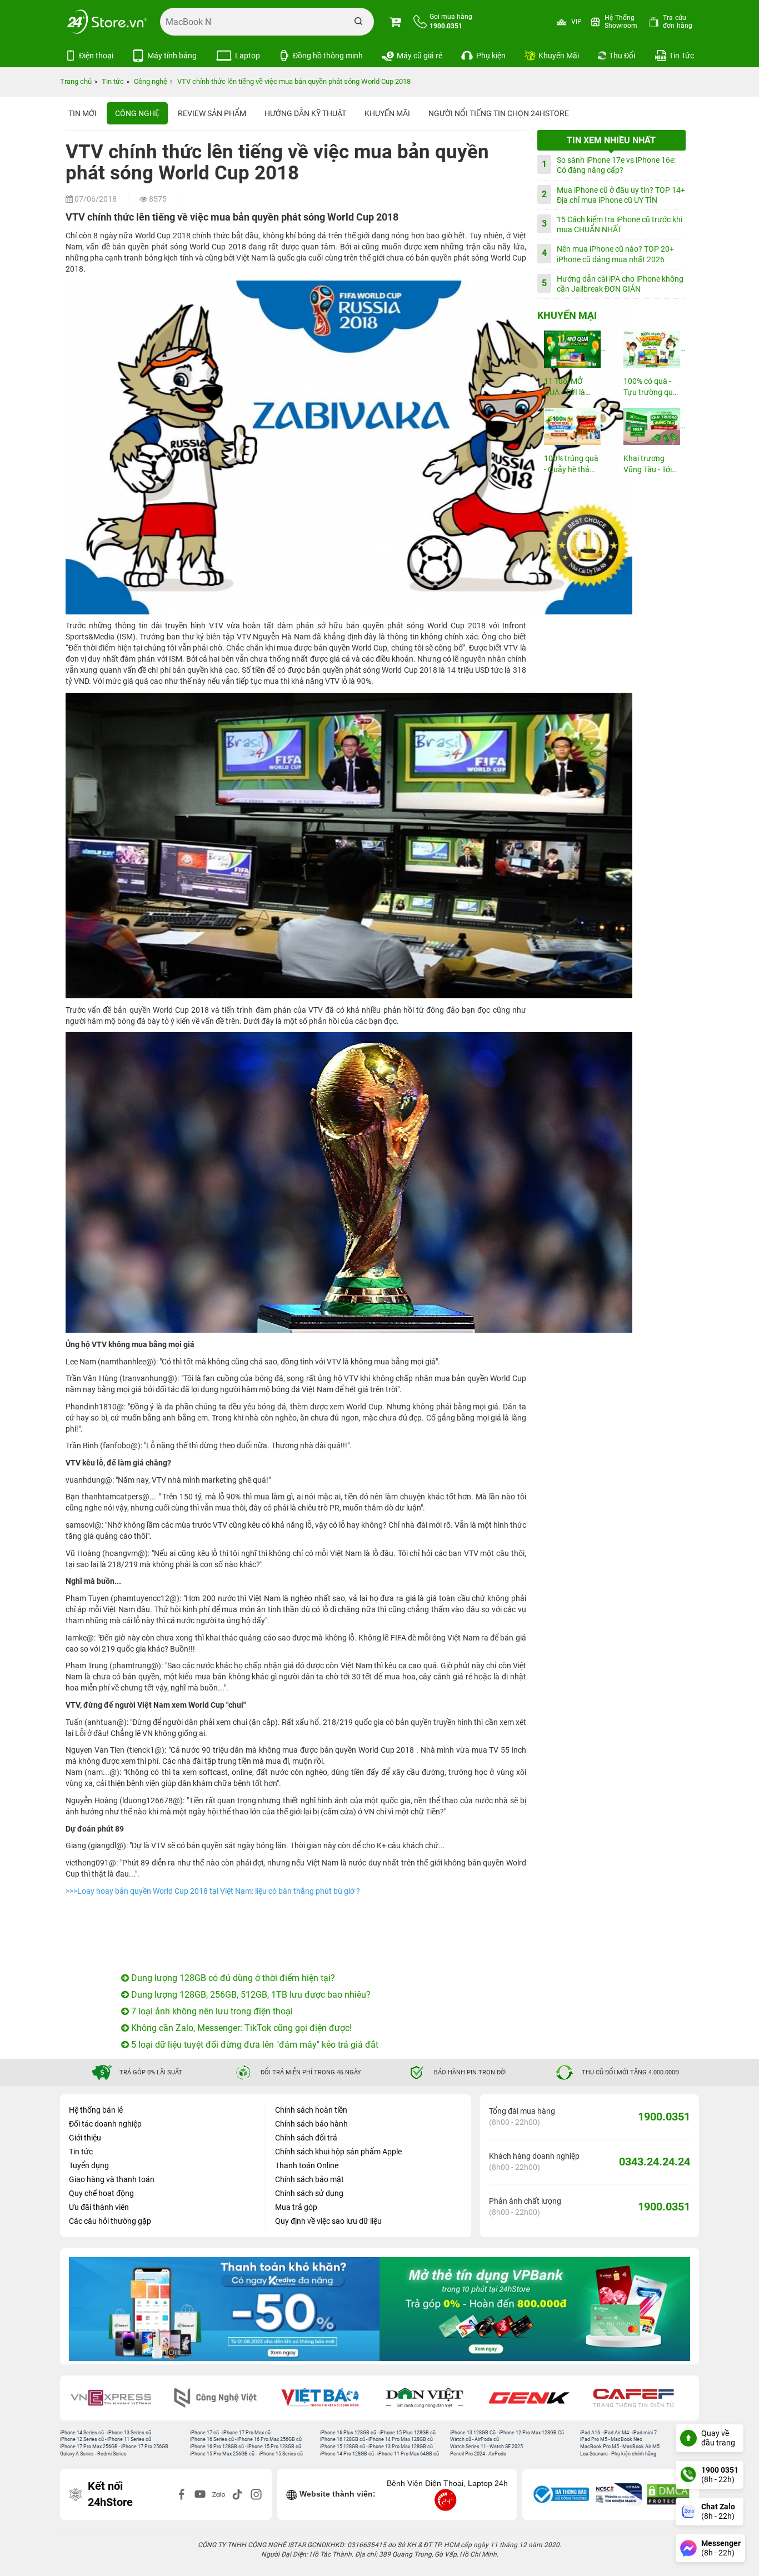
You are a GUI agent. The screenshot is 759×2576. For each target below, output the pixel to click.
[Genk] (537, 2398)
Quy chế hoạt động (101, 2193)
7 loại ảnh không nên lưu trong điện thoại (211, 2011)
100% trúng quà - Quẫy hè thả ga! (571, 465)
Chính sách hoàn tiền (311, 2110)
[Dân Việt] (432, 2398)
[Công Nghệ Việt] (223, 2398)
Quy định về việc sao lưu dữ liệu (328, 2221)
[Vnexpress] (118, 2398)
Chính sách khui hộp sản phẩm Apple (338, 2152)
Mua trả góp (296, 2207)
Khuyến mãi (387, 113)
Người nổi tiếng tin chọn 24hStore (499, 113)
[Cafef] (641, 2398)
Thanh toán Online (307, 2165)
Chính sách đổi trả (306, 2138)
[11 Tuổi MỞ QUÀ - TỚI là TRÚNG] (572, 349)
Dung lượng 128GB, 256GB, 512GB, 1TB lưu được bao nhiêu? (250, 1995)
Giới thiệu (85, 2138)
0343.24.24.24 (655, 2162)
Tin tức (81, 2152)
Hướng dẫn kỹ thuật (305, 113)
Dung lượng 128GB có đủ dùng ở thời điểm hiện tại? (232, 1978)
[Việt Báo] (327, 2398)
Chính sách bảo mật (309, 2179)
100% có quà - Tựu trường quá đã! (650, 387)
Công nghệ (137, 113)
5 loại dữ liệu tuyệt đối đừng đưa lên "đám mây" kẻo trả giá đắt (254, 2045)
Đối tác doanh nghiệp (105, 2124)
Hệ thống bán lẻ (96, 2110)
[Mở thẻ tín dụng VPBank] (224, 2309)
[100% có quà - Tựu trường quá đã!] (651, 349)
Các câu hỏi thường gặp (110, 2221)
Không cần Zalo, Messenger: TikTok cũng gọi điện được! (240, 2028)
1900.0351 (664, 2117)
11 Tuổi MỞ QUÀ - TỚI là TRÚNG (565, 387)
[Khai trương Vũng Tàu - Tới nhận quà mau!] (651, 426)
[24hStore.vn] (107, 22)
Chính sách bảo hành (311, 2124)
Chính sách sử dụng (309, 2193)
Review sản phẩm (212, 113)
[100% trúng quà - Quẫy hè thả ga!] (572, 426)
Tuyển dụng (89, 2165)
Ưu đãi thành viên (99, 2207)
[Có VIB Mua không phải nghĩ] (535, 2309)
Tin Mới (83, 113)
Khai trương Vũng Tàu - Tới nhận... (648, 465)
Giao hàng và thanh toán (112, 2179)
